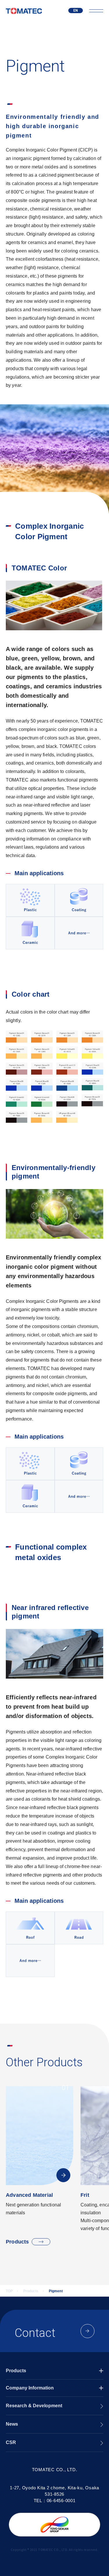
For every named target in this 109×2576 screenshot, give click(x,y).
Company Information (30, 2388)
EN (76, 11)
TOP (9, 2291)
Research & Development (34, 2406)
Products (17, 2242)
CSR (11, 2442)
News (12, 2424)
